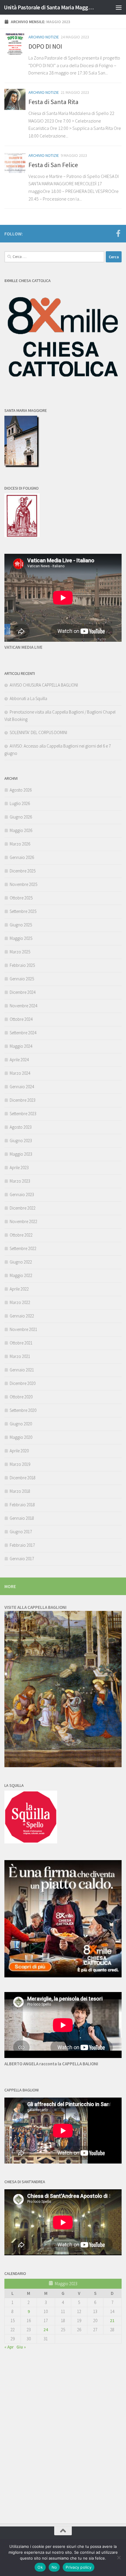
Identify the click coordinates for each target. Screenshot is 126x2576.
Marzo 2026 (20, 844)
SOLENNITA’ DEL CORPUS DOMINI (38, 732)
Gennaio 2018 (22, 1518)
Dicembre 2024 (23, 992)
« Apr (9, 2347)
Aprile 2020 (19, 1451)
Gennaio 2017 (22, 1559)
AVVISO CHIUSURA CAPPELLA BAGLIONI (44, 685)
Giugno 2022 (21, 1262)
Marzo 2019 (20, 1464)
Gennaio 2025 (22, 979)
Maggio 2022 (21, 1275)
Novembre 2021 (23, 1329)
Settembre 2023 (23, 1114)
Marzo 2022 (20, 1302)
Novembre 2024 (23, 1006)
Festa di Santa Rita (53, 102)
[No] (119, 2558)
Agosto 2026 (21, 790)
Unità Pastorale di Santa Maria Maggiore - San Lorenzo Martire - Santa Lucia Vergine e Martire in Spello (49, 7)
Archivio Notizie (44, 37)
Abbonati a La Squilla (28, 698)
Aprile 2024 (19, 1060)
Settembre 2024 (23, 1033)
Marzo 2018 (20, 1491)
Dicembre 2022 (23, 1208)
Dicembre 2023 (23, 1100)
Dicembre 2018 (23, 1478)
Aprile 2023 (19, 1168)
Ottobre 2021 (21, 1343)
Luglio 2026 (20, 803)
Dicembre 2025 (23, 871)
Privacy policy (79, 2567)
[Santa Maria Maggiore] (22, 466)
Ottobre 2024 (21, 1019)
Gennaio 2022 (22, 1316)
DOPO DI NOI (45, 46)
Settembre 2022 (23, 1248)
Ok (40, 2567)
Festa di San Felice (53, 165)
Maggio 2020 (21, 1437)
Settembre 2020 (23, 1410)
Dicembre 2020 (23, 1383)
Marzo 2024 (20, 1073)
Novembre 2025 (23, 884)
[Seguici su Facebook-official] (118, 233)
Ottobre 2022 (21, 1235)
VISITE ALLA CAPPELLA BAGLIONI (35, 1607)
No (54, 2567)
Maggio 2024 (21, 1046)
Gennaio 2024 (22, 1087)
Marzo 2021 (20, 1356)
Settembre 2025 (23, 911)
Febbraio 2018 (22, 1505)
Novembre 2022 (23, 1221)
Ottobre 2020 (21, 1397)
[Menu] (119, 7)
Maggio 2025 (21, 938)
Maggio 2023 (21, 1154)
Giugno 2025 (21, 925)
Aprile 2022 (19, 1289)
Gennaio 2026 (22, 857)
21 (112, 2321)
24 (46, 2330)
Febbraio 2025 (22, 965)
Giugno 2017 (21, 1532)
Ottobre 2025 (21, 898)
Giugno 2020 (21, 1424)
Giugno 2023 (21, 1141)
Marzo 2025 (20, 952)
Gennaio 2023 (22, 1194)
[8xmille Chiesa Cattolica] (63, 389)
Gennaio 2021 (22, 1370)
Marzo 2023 (20, 1181)
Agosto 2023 (21, 1127)
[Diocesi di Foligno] (22, 535)
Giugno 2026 (21, 817)
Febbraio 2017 (22, 1545)
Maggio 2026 (21, 830)
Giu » (21, 2347)
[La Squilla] (31, 1842)
